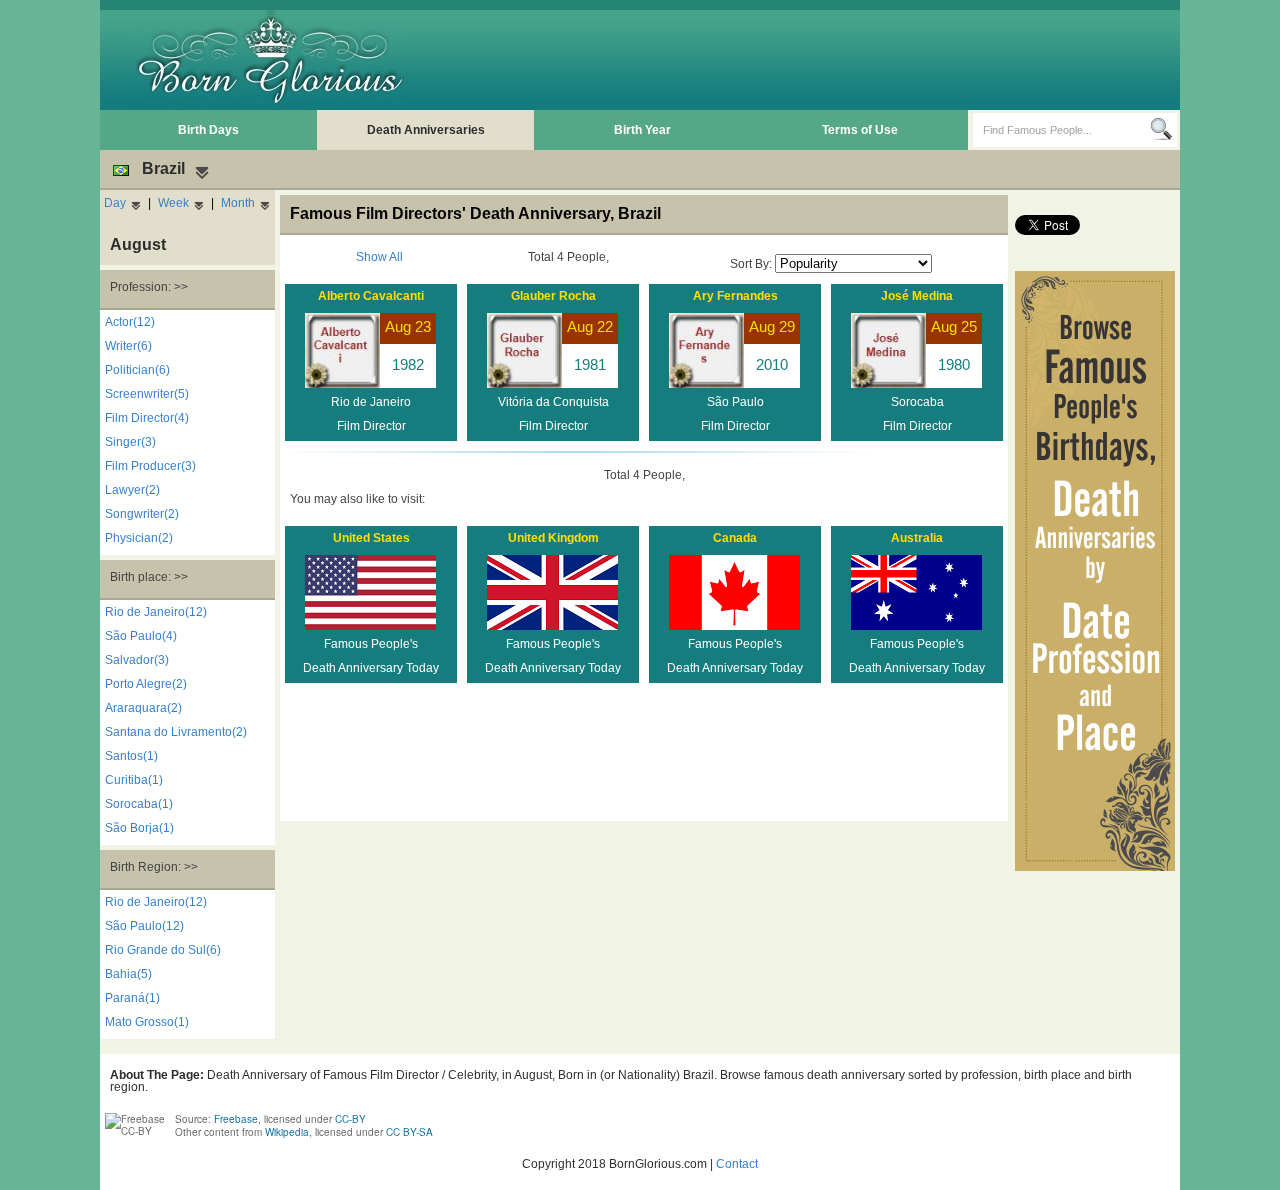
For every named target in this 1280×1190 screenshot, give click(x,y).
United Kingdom (553, 538)
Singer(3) (130, 442)
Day (115, 203)
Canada (735, 538)
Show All (379, 257)
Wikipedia (287, 1132)
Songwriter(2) (142, 514)
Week (173, 203)
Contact (737, 1164)
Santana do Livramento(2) (176, 732)
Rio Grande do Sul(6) (163, 950)
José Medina (917, 296)
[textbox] (1061, 130)
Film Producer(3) (150, 466)
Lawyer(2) (132, 490)
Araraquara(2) (143, 708)
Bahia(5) (128, 974)
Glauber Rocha (553, 296)
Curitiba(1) (134, 780)
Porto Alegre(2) (146, 684)
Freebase (236, 1119)
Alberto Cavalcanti (371, 296)
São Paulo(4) (141, 636)
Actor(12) (130, 322)
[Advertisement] (811, 60)
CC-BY (350, 1119)
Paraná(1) (132, 998)
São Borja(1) (139, 828)
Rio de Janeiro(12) (156, 612)
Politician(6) (137, 370)
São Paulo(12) (144, 926)
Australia (917, 538)
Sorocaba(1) (139, 804)
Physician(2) (139, 538)
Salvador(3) (137, 660)
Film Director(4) (147, 418)
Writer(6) (128, 346)
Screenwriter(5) (147, 394)
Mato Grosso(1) (147, 1022)
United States (371, 538)
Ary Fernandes (735, 296)
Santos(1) (131, 756)
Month (238, 203)
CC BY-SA (409, 1132)
